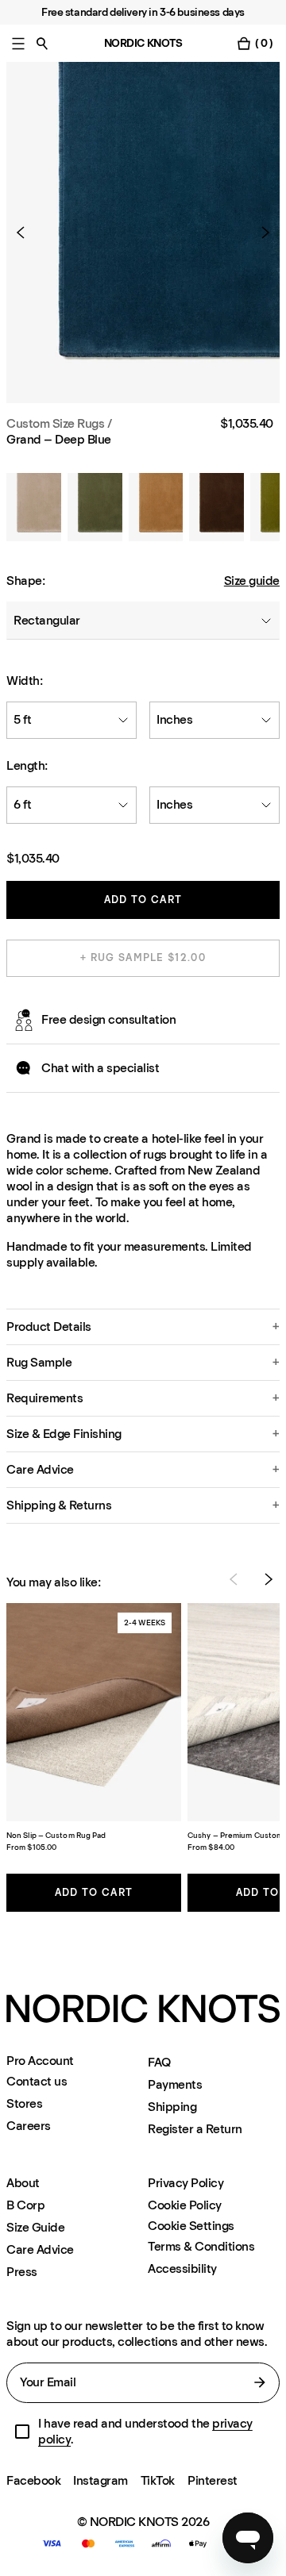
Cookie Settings (191, 2226)
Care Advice (40, 2249)
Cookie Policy (185, 2205)
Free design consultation (108, 1019)
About (23, 2183)
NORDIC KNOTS (143, 43)
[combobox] (143, 621)
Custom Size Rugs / (59, 423)
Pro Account (40, 2061)
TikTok (158, 2480)
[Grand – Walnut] (216, 507)
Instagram (100, 2480)
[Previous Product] (27, 233)
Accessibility (182, 2268)
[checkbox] (22, 2432)
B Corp (25, 2205)
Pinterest (213, 2480)
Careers (29, 2126)
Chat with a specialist (100, 1068)
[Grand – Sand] (34, 507)
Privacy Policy (186, 2183)
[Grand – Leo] (156, 507)
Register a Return (195, 2129)
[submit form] (260, 2382)
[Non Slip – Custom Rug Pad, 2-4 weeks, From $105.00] (94, 1712)
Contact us (37, 2081)
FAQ (159, 2062)
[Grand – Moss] (95, 507)
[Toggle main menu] (18, 43)
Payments (175, 2084)
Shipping (172, 2107)
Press (22, 2272)
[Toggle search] (42, 43)
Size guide (252, 581)
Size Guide (35, 2227)
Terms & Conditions (201, 2246)
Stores (24, 2103)
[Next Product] (259, 233)
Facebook (33, 2480)
